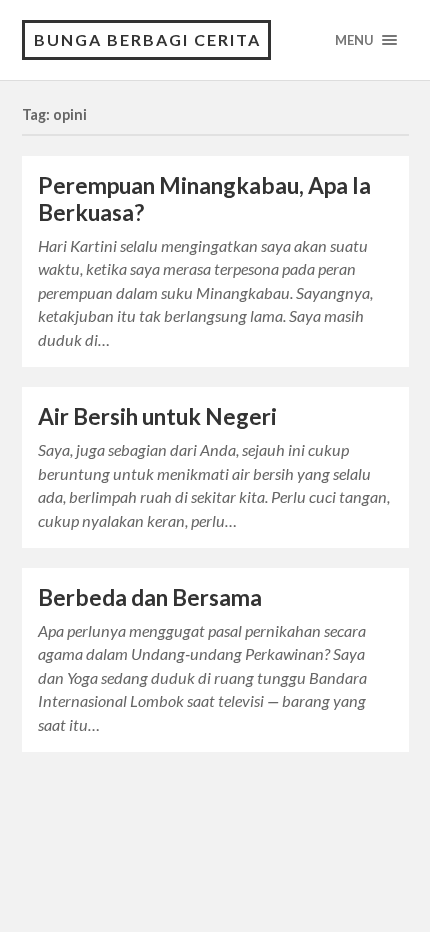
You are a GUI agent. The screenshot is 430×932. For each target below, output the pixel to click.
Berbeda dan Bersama (150, 597)
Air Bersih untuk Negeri (157, 416)
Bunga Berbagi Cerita (147, 39)
